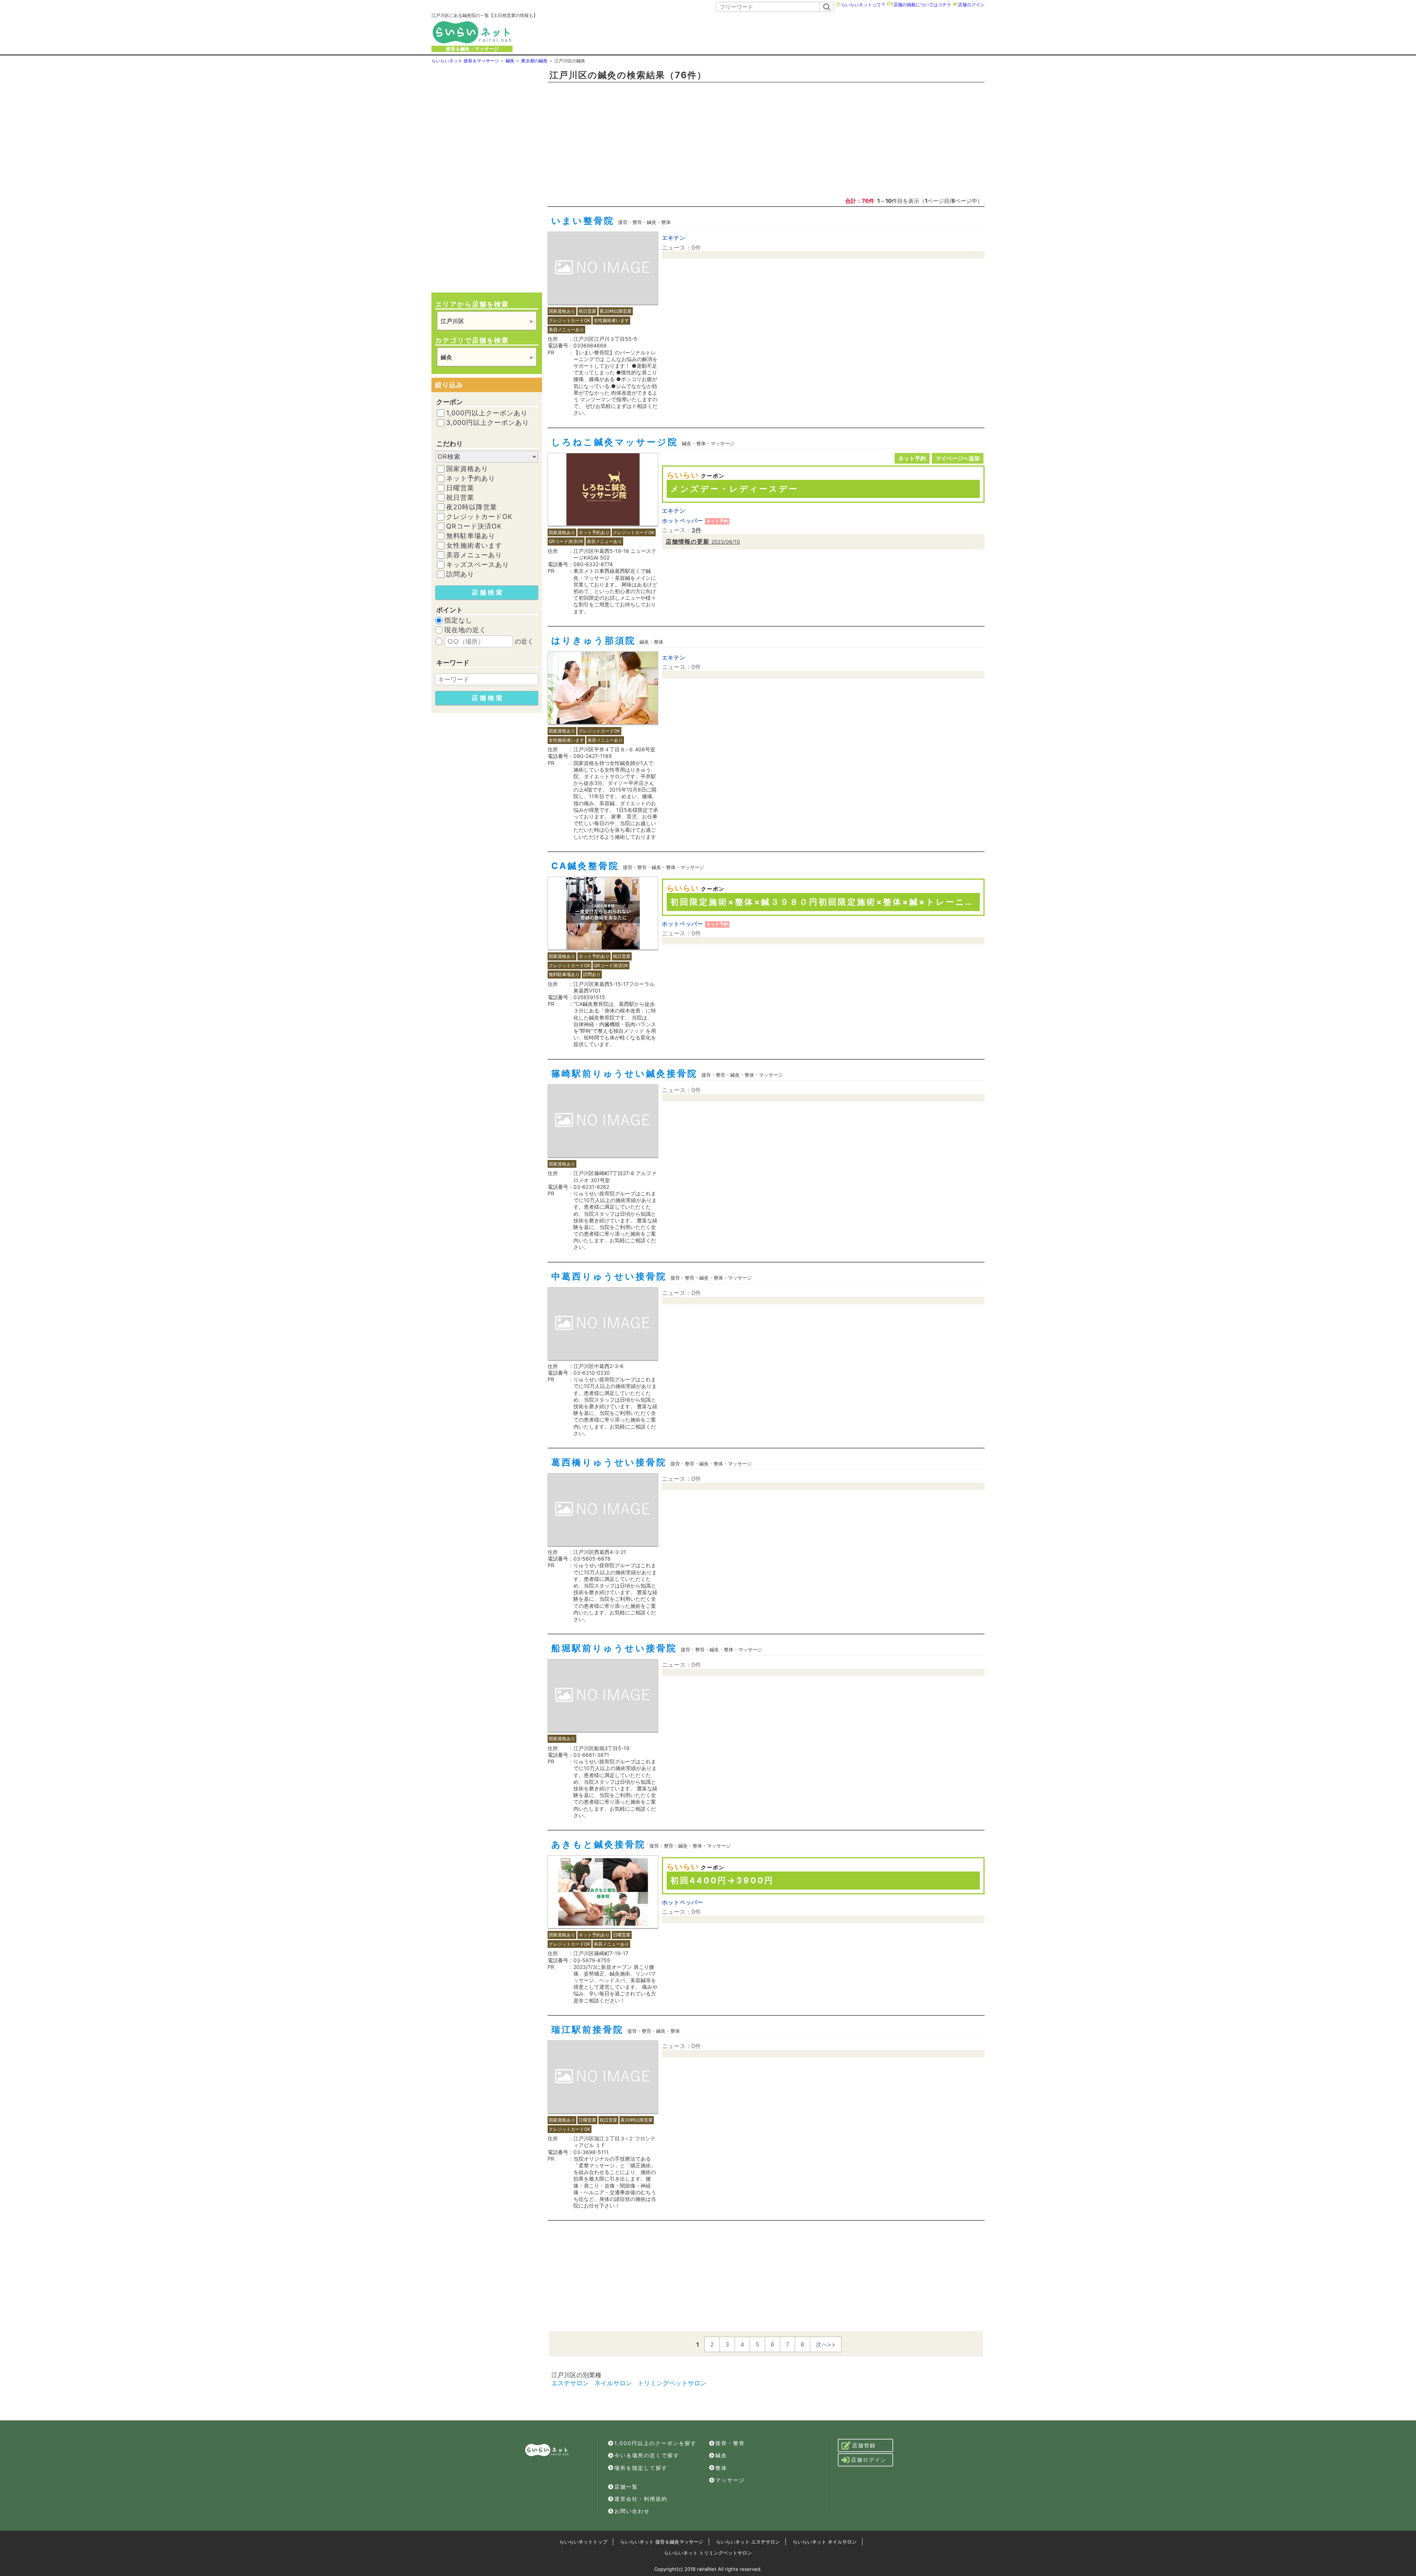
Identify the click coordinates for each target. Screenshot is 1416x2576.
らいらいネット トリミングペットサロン (708, 2553)
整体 (721, 2468)
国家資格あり (467, 469)
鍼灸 (721, 2455)
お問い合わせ (632, 2511)
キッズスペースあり (478, 565)
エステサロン (570, 2383)
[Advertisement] (771, 32)
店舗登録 (864, 2445)
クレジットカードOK (479, 517)
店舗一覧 (626, 2487)
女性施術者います (474, 546)
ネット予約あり (471, 478)
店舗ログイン (971, 5)
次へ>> (826, 2344)
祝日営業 (460, 498)
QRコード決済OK (474, 526)
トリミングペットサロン (672, 2383)
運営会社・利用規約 (641, 2499)
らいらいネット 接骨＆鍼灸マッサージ (662, 2542)
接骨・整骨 (730, 2443)
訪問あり (460, 574)
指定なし (458, 620)
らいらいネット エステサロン (748, 2542)
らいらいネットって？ (863, 5)
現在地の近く (465, 630)
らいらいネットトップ (583, 2542)
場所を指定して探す (641, 2468)
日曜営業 (460, 488)
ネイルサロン (613, 2383)
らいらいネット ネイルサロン (825, 2542)
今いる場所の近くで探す (647, 2455)
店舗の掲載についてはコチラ (922, 5)
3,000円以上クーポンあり (488, 423)
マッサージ (730, 2480)
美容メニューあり (474, 555)
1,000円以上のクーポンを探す (655, 2443)
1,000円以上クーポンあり (487, 413)
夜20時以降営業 (472, 507)
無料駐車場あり (471, 536)
